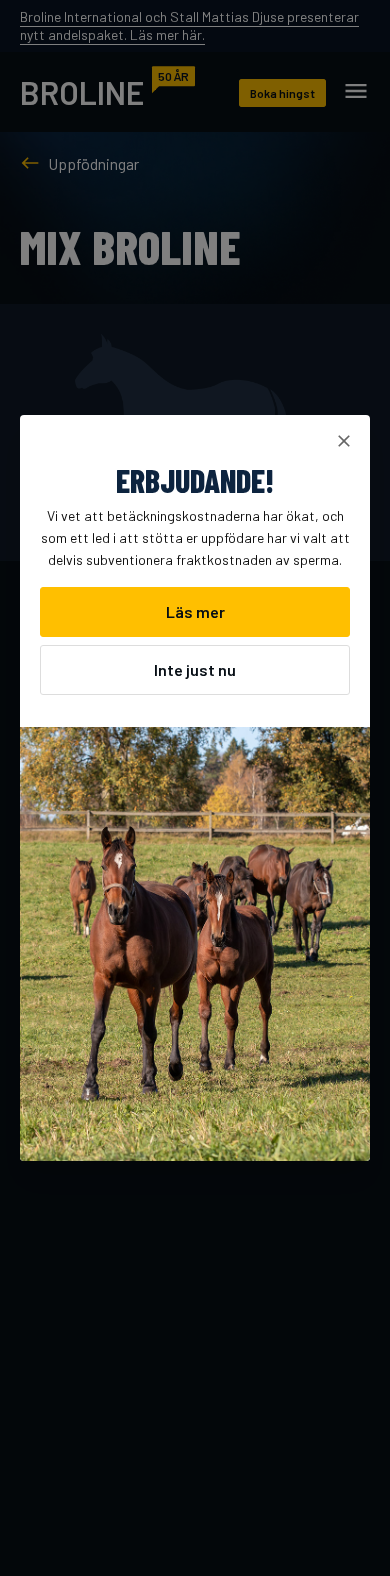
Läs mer (195, 611)
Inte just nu (195, 669)
